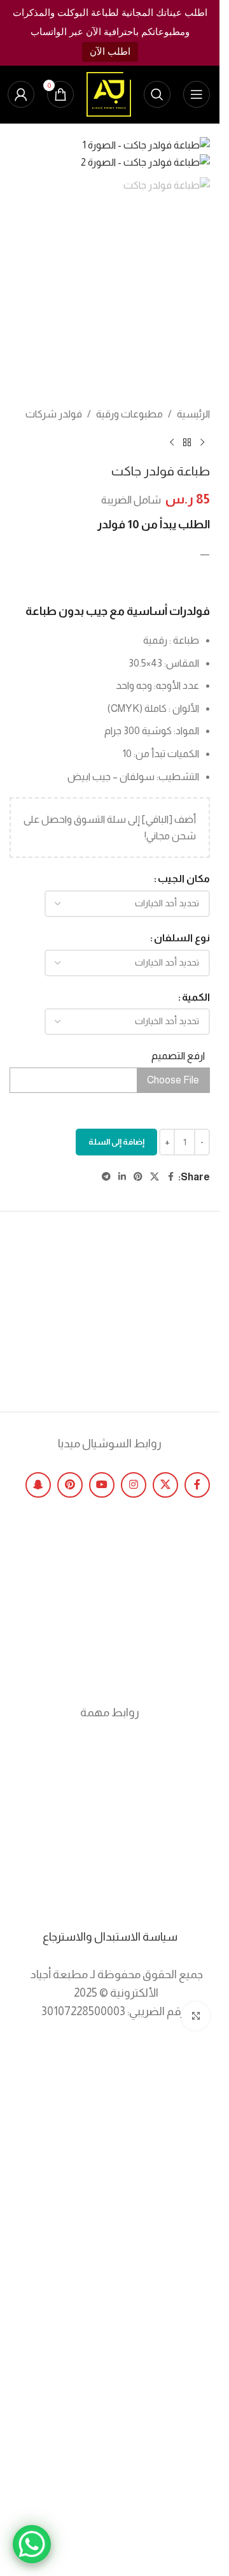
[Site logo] (109, 93)
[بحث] (157, 94)
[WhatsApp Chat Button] (32, 2544)
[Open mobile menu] (197, 94)
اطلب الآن (110, 51)
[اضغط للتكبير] (196, 2016)
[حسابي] (21, 94)
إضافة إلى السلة (116, 1142)
